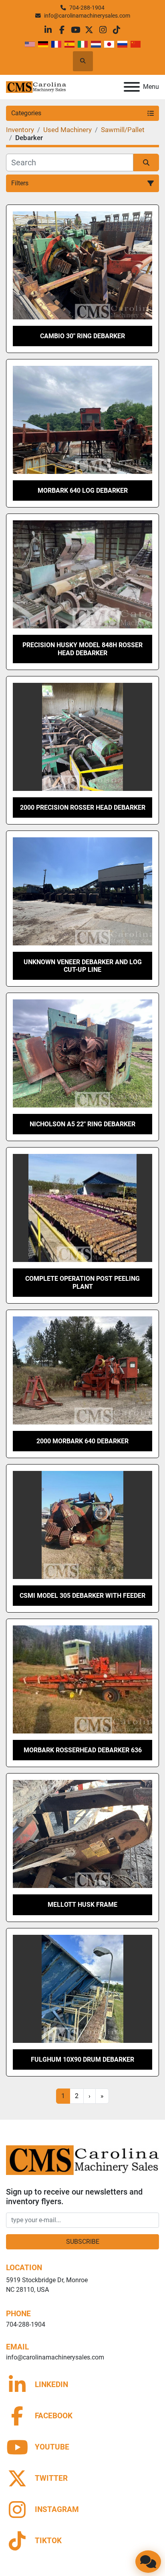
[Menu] (132, 87)
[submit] (146, 163)
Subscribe (83, 2242)
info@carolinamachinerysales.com (87, 16)
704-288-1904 (87, 8)
